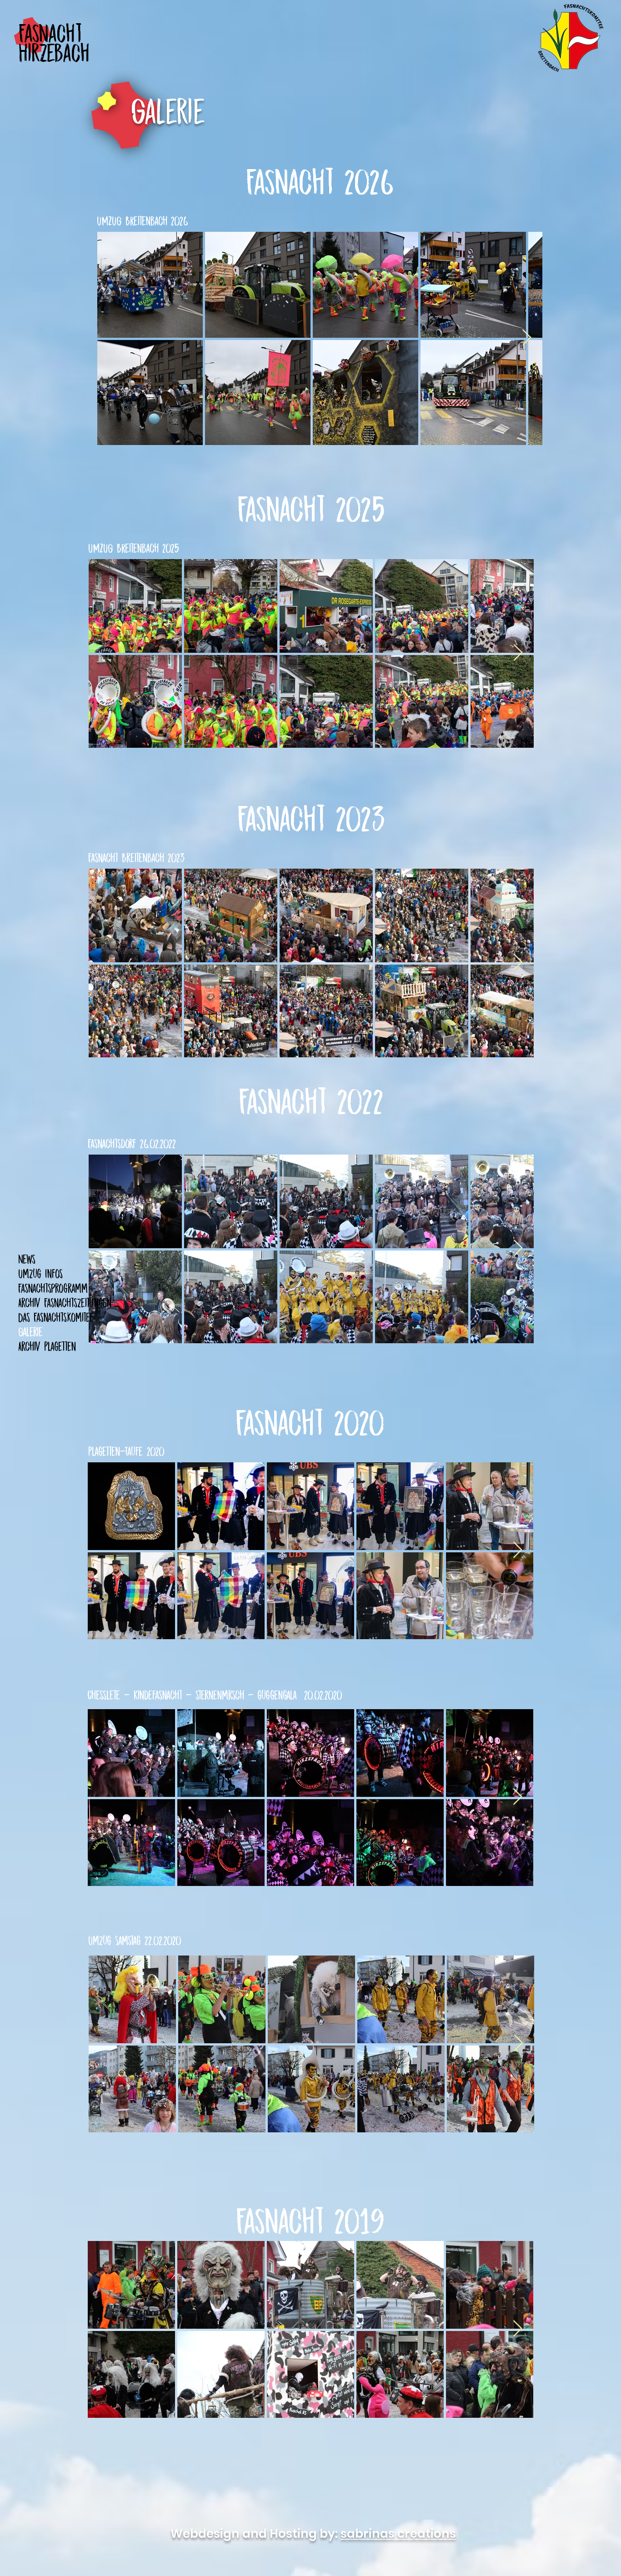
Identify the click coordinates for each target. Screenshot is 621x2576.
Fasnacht (50, 33)
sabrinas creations (398, 2534)
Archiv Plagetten (47, 1346)
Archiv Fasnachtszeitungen (65, 1303)
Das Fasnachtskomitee (56, 1317)
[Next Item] (527, 338)
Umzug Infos (40, 1273)
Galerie (31, 1332)
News (27, 1259)
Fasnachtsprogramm (53, 1288)
